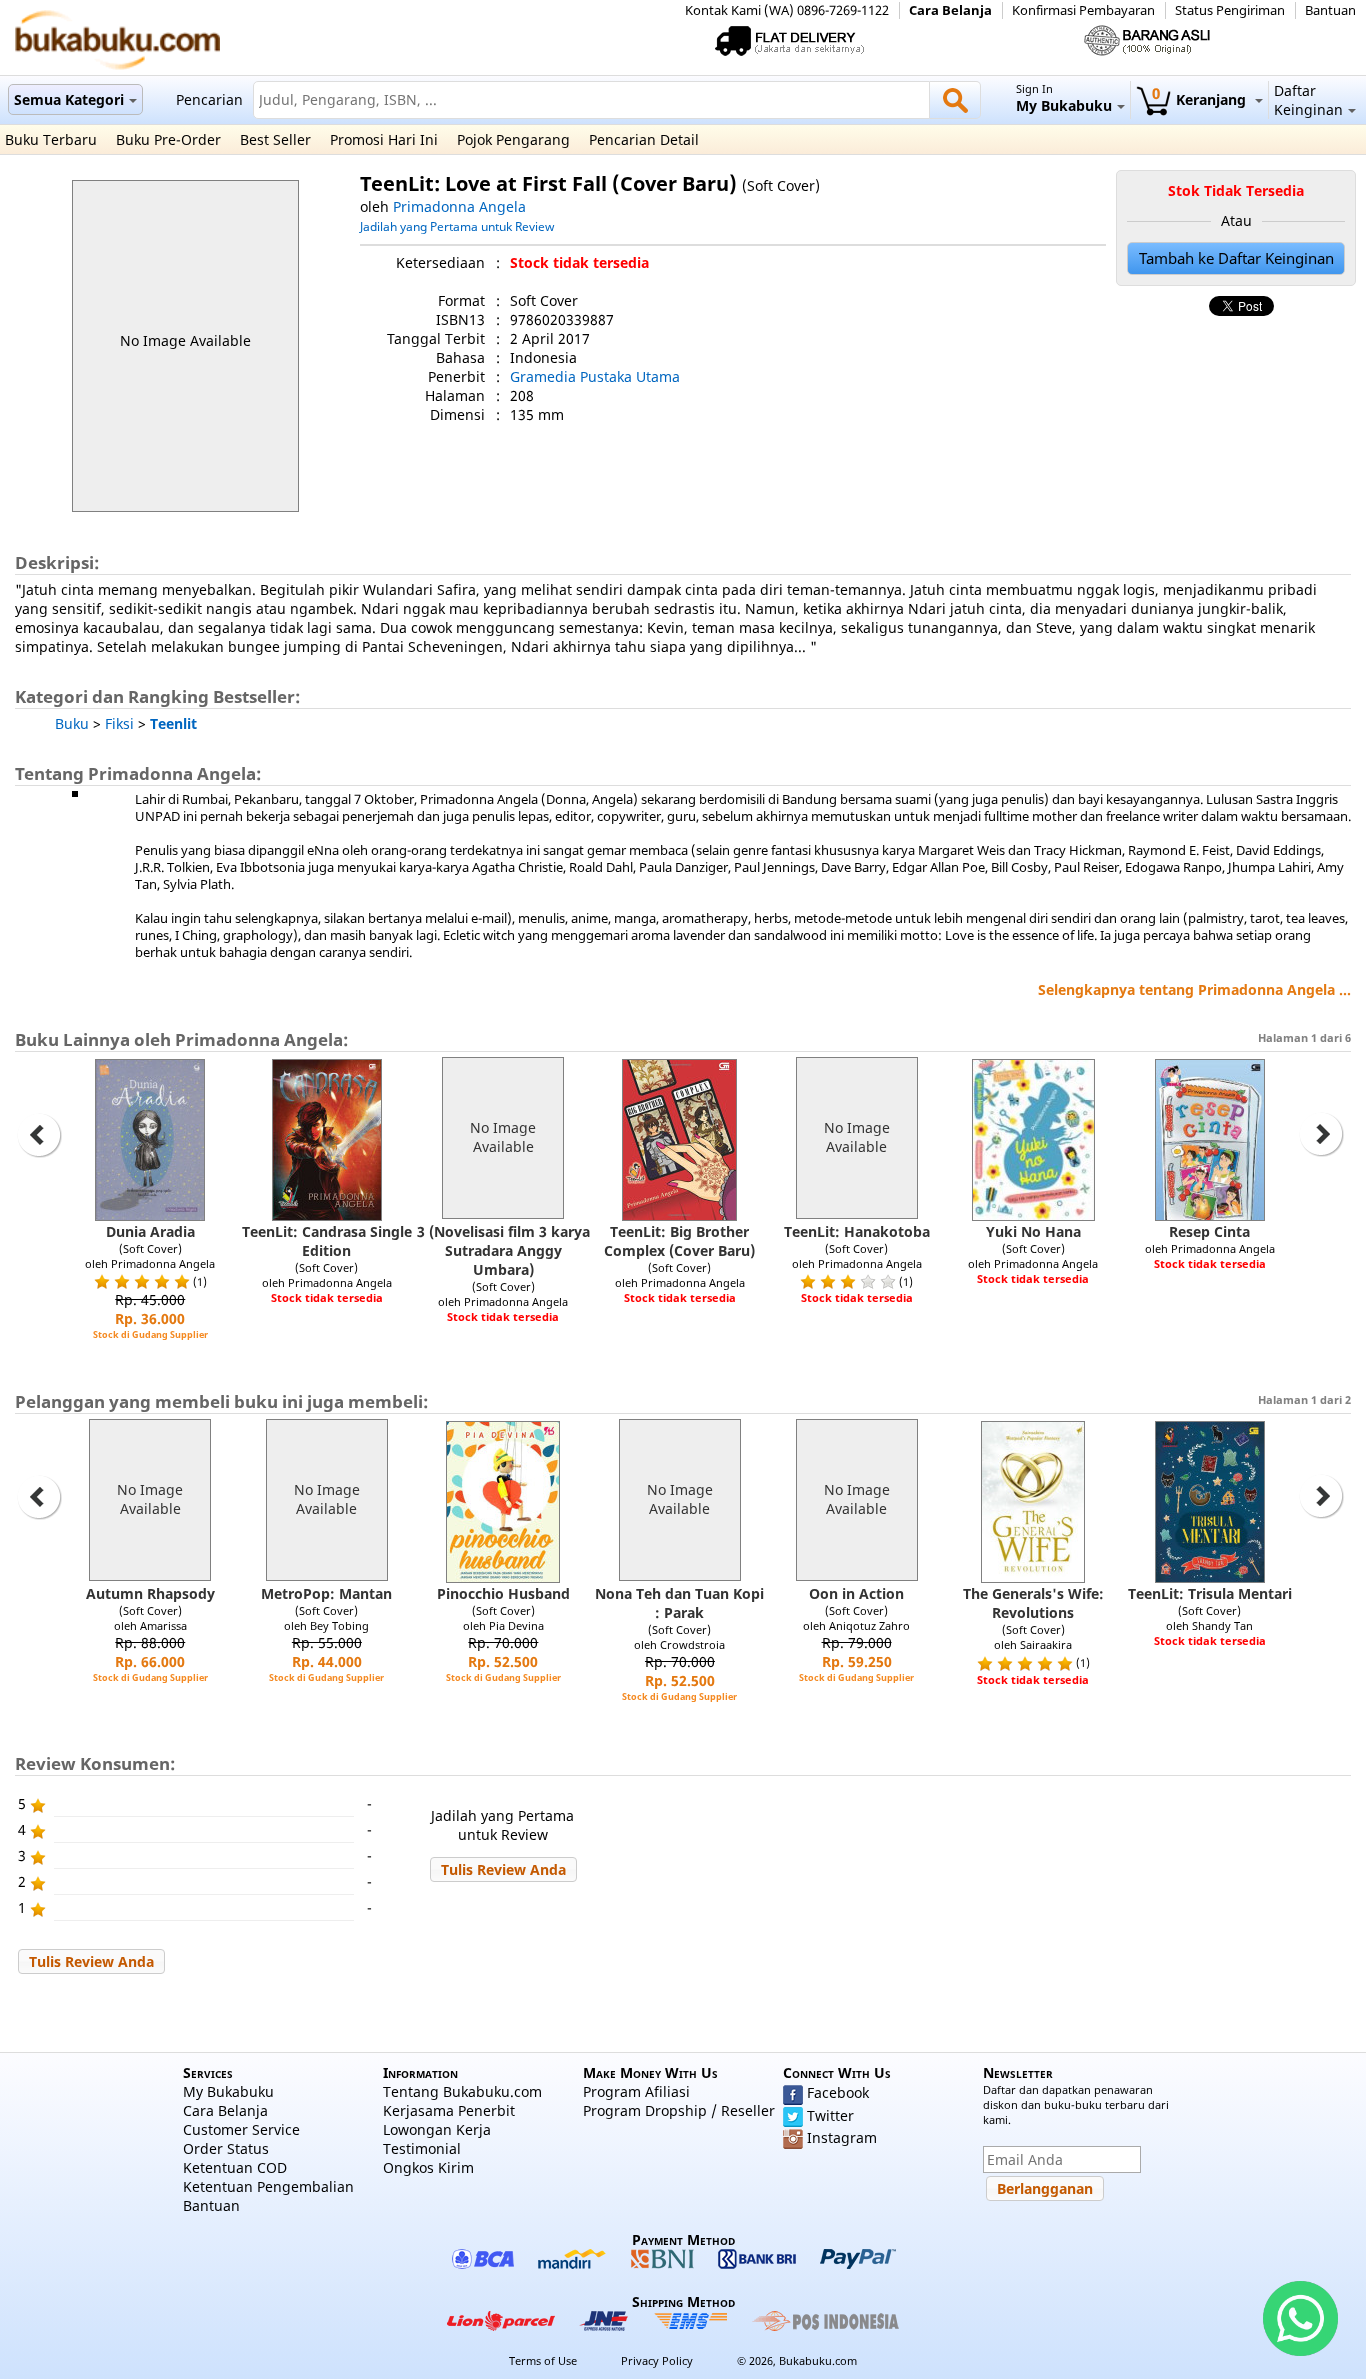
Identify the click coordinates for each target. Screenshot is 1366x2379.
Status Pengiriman (1230, 10)
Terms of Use (543, 2360)
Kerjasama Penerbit (449, 2110)
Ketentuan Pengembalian (268, 2186)
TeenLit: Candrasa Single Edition (327, 1241)
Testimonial (422, 2148)
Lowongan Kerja (437, 2129)
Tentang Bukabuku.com (462, 2091)
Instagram (842, 2137)
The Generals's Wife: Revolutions (1033, 1603)
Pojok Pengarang (513, 139)
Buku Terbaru (51, 139)
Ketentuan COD (235, 2167)
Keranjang (1201, 99)
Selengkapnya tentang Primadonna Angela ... (1194, 989)
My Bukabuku (228, 2091)
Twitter (830, 2115)
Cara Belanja (950, 10)
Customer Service (241, 2129)
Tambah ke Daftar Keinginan (1236, 258)
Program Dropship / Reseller (679, 2110)
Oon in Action (856, 1593)
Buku (72, 723)
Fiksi (119, 723)
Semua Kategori (69, 99)
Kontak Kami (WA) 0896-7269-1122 (787, 10)
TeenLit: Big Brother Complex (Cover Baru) (679, 1241)
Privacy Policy (657, 2360)
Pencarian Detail (644, 139)
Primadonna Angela (459, 206)
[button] (503, 1869)
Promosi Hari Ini (384, 139)
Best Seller (275, 139)
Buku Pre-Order (168, 139)
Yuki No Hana (1033, 1231)
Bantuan (1330, 10)
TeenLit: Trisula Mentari (1210, 1593)
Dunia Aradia (150, 1231)
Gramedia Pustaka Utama (595, 376)
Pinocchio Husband (503, 1593)
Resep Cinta (1209, 1231)
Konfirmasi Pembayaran (1083, 10)
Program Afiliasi (636, 2091)
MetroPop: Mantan (326, 1593)
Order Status (226, 2148)
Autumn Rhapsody (150, 1593)
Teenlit (173, 723)
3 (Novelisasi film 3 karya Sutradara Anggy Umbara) (503, 1250)
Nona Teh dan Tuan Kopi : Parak (679, 1603)
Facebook (838, 2092)
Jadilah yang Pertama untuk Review (457, 226)
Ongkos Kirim (428, 2167)
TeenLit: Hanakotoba (857, 1231)
